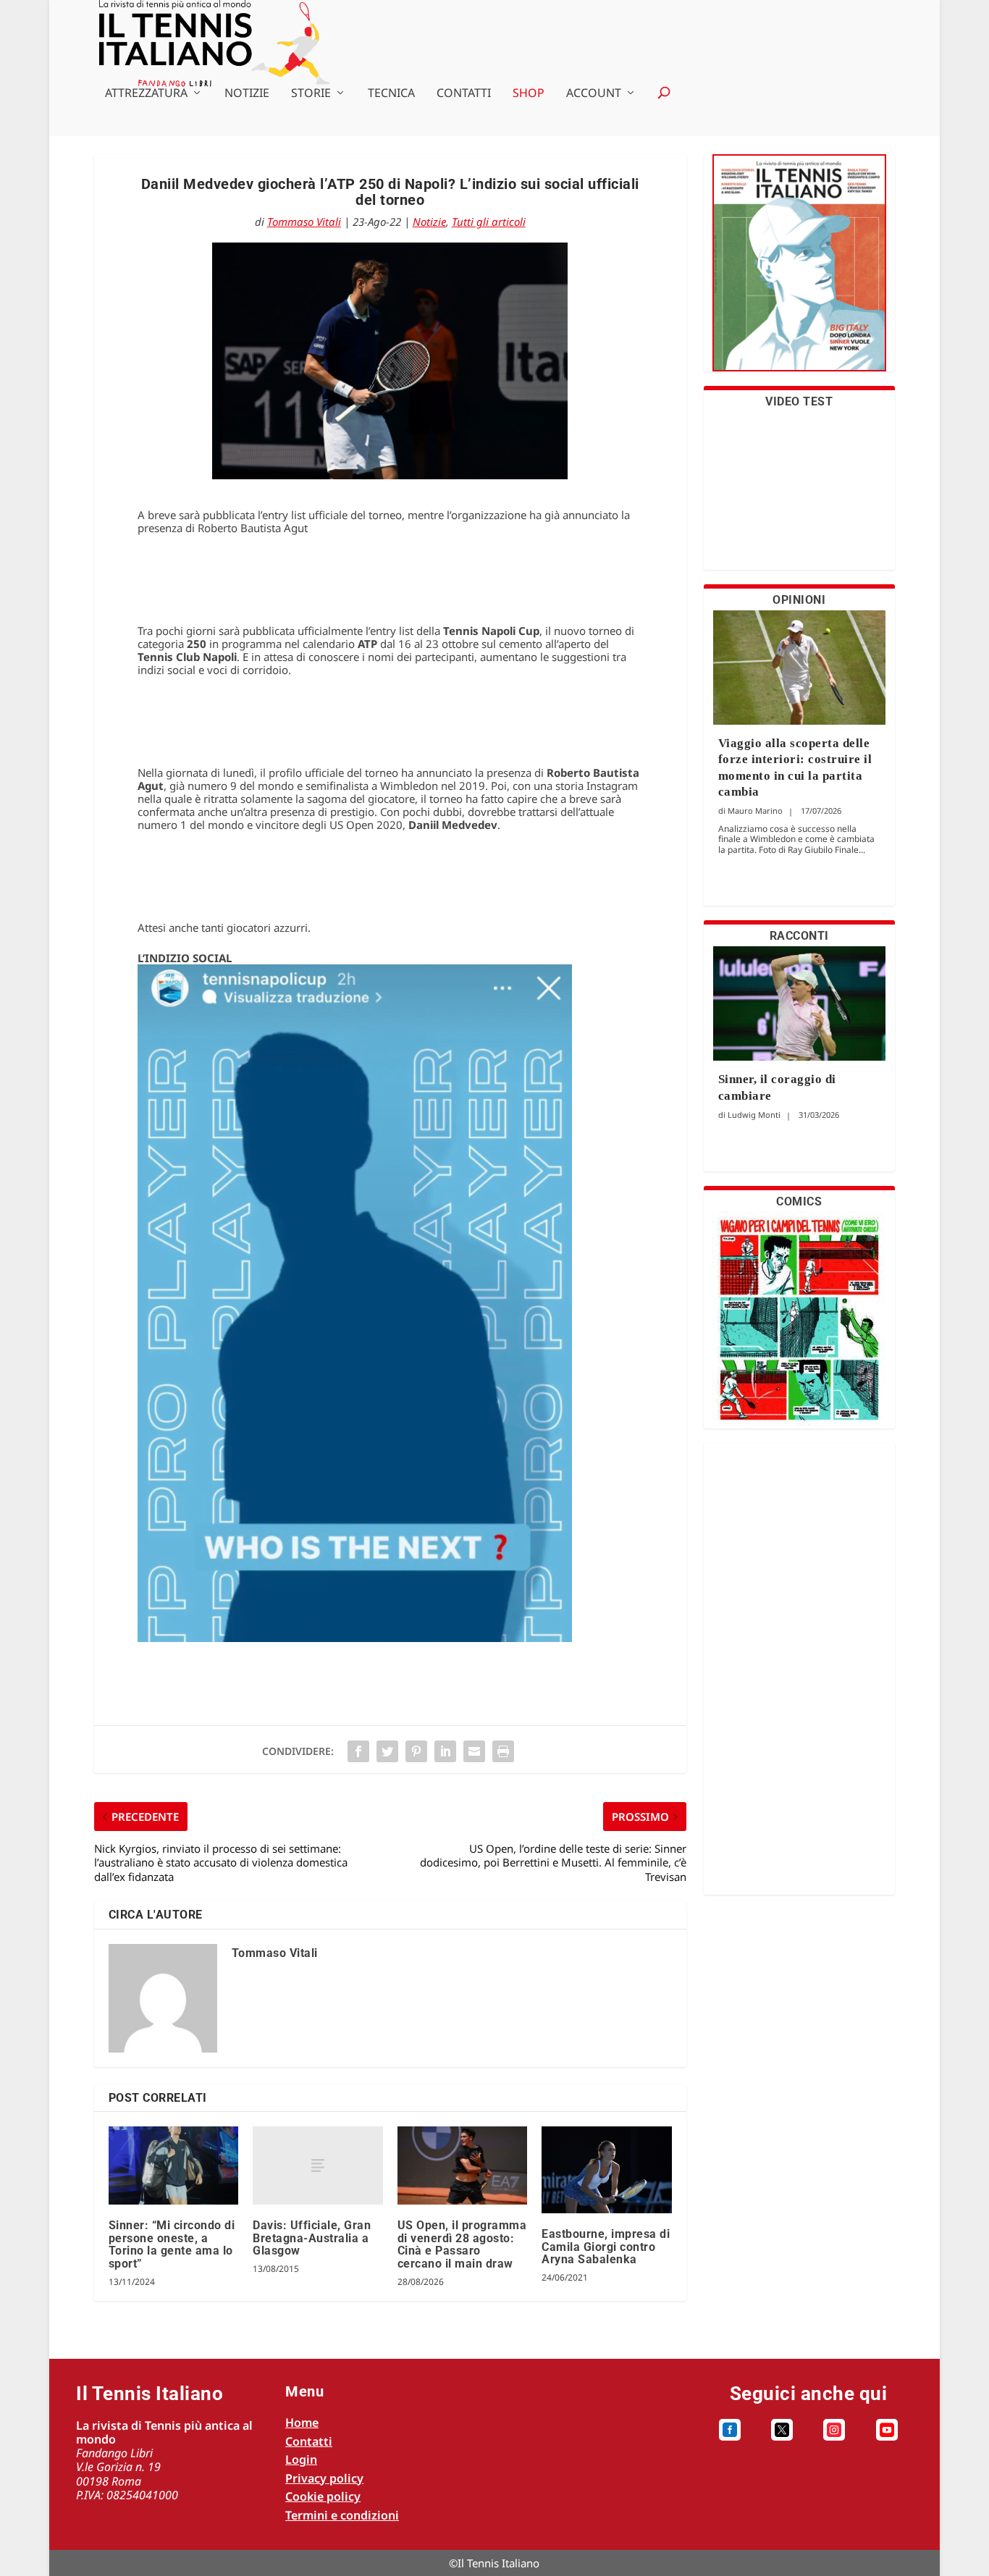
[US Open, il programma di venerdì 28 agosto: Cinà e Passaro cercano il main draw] (462, 2165)
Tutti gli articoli (489, 222)
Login (301, 2459)
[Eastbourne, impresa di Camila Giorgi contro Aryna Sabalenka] (606, 2170)
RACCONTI (799, 936)
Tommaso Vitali (304, 222)
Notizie (247, 94)
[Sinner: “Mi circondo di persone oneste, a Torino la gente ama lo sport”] (173, 2165)
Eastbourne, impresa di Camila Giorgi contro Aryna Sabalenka (606, 2247)
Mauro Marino (755, 811)
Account (594, 94)
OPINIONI (799, 600)
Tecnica (391, 94)
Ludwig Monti (754, 1115)
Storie (311, 94)
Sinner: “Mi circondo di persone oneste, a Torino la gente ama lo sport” (172, 2244)
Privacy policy (324, 2478)
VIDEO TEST (799, 401)
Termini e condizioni (342, 2515)
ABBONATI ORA (799, 272)
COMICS (799, 1201)
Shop (529, 94)
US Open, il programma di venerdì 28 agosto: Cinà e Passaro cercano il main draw (462, 2244)
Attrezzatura (146, 94)
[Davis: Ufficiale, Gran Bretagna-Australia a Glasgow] (317, 2165)
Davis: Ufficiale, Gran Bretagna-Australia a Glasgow (312, 2238)
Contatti (464, 94)
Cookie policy (323, 2496)
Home (302, 2423)
